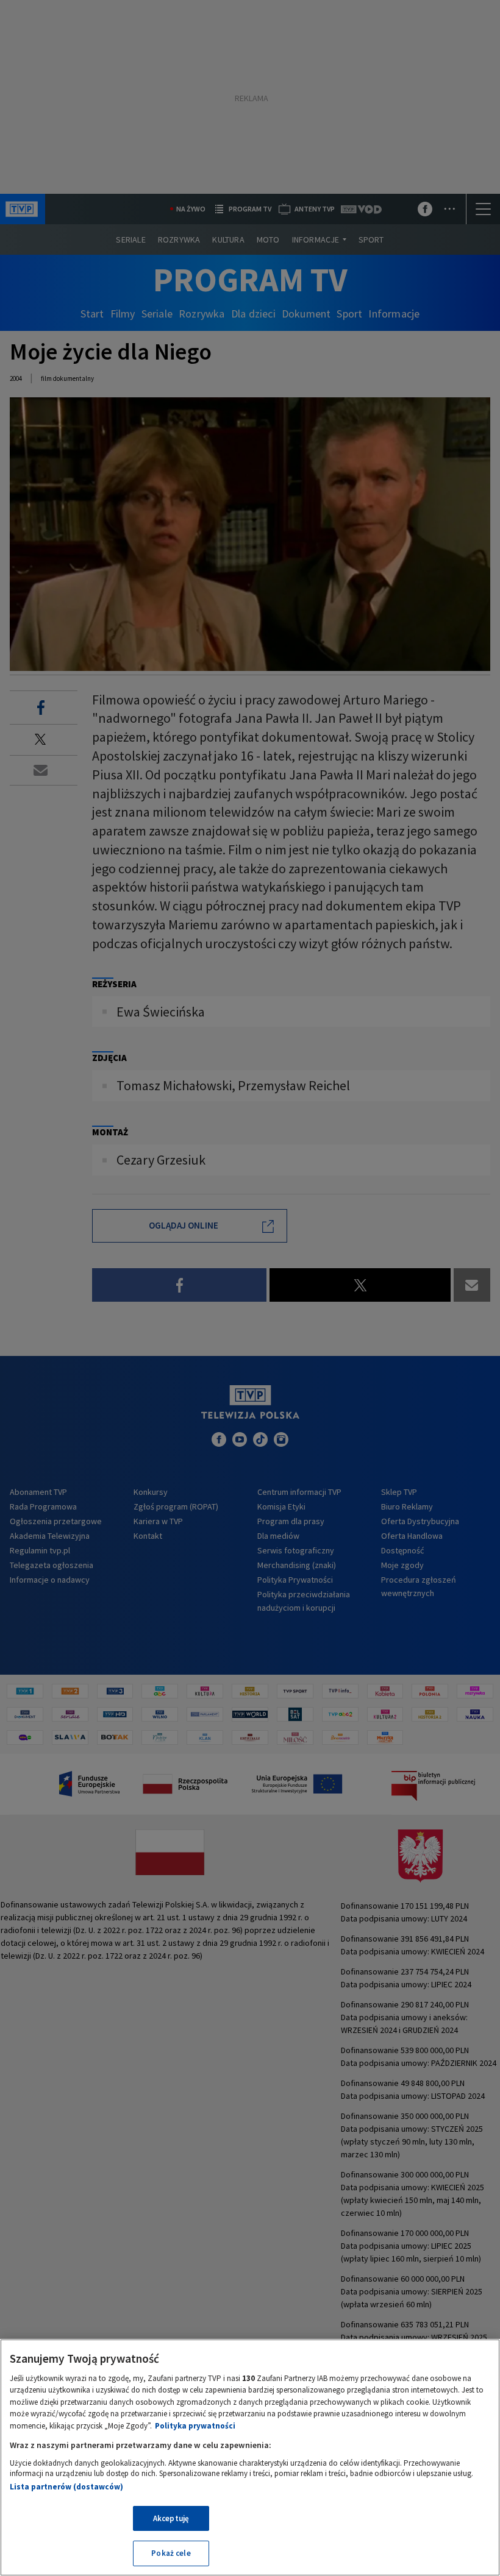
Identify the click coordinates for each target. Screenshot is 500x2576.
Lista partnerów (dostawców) (66, 2487)
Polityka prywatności (195, 2426)
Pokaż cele (171, 2553)
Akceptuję (171, 2518)
